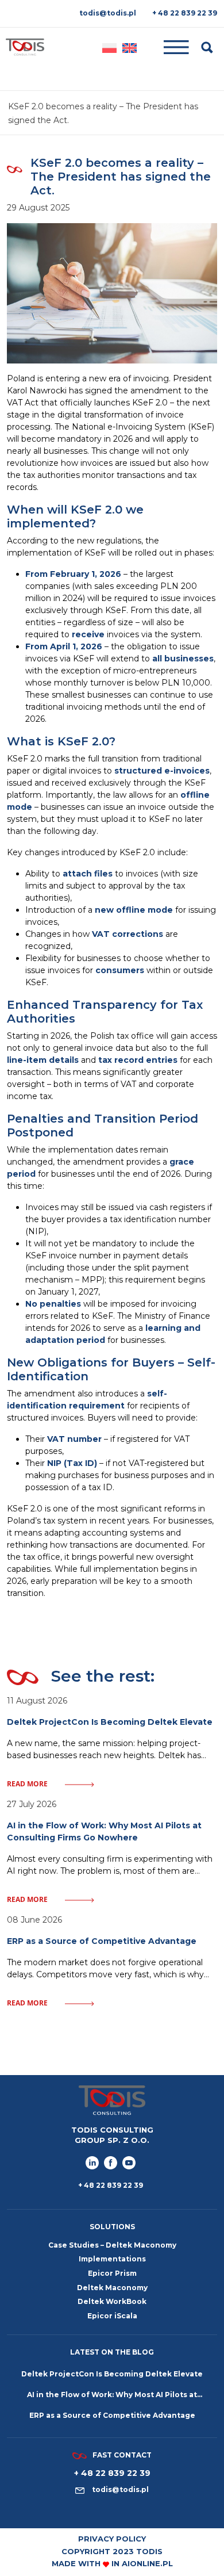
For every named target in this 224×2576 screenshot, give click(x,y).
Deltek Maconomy (112, 2288)
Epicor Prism (112, 2273)
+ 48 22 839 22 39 (185, 13)
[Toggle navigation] (170, 47)
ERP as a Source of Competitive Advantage (112, 2415)
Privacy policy (112, 2539)
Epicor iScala (112, 2316)
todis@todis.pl (108, 13)
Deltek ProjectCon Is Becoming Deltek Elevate (112, 2374)
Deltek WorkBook (112, 2301)
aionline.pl (147, 2563)
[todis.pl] (25, 47)
